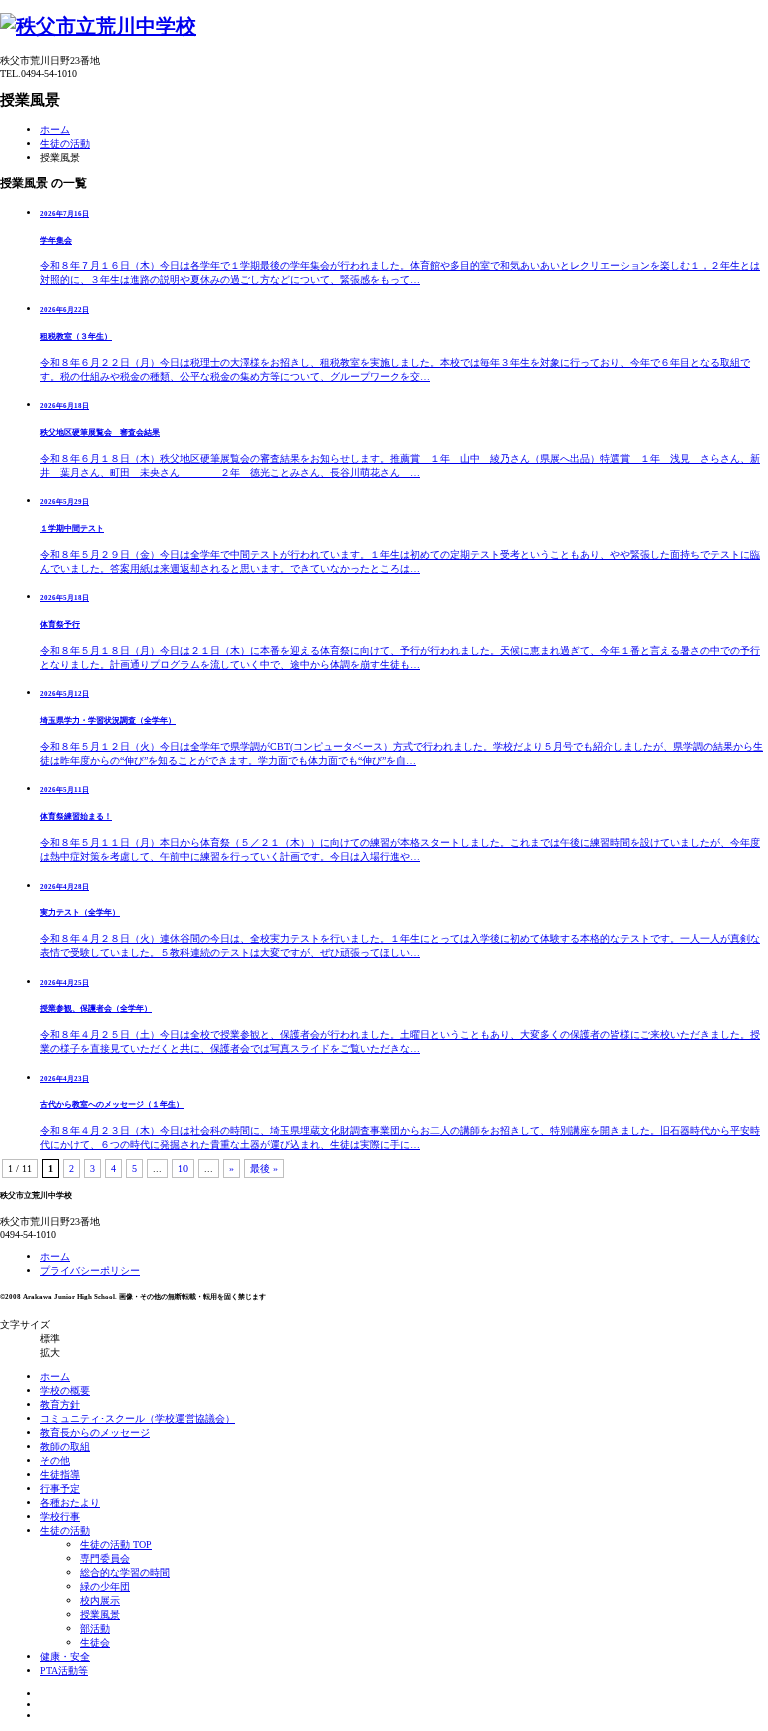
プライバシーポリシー (90, 1270)
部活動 (95, 1628)
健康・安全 (65, 1656)
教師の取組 (65, 1446)
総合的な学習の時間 (125, 1572)
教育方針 (60, 1404)
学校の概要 (65, 1390)
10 (183, 1168)
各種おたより (70, 1502)
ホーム (55, 129)
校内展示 (100, 1600)
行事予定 (60, 1488)
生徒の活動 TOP (116, 1544)
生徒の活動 (65, 143)
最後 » (264, 1168)
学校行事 (60, 1516)
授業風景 (100, 1614)
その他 (55, 1460)
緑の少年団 (105, 1586)
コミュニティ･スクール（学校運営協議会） (137, 1418)
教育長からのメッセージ (95, 1432)
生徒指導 (60, 1474)
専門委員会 (105, 1558)
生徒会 (95, 1642)
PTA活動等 (64, 1670)
